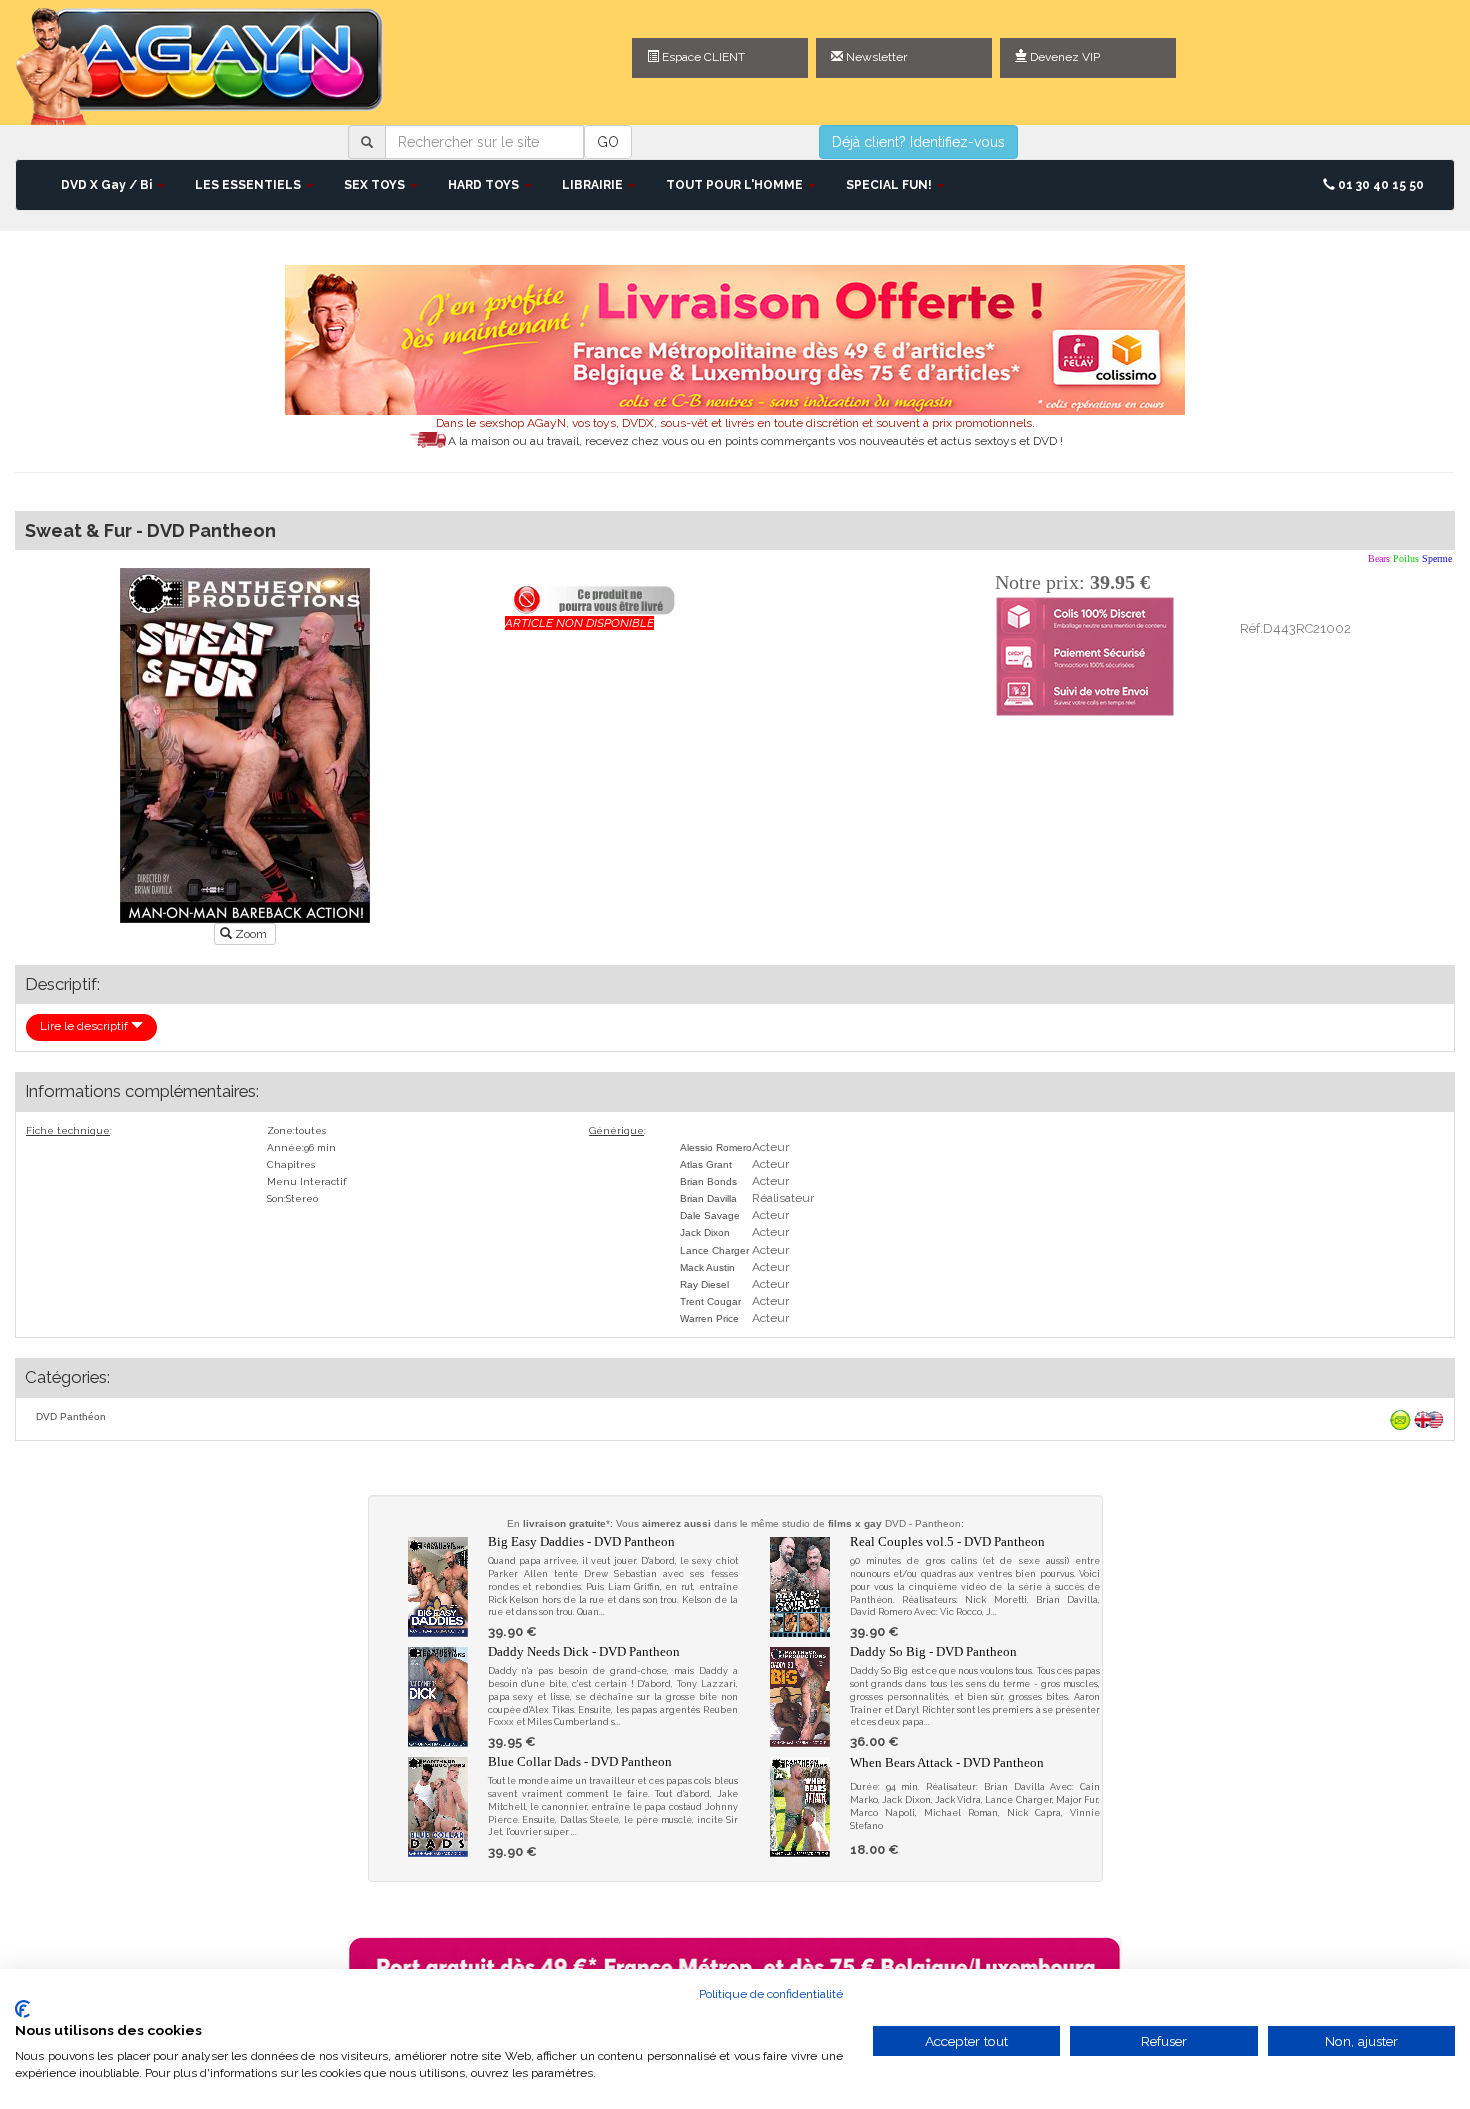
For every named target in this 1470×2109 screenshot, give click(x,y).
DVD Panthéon (71, 1416)
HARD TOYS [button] (485, 185)
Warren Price (709, 1318)
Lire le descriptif (85, 1026)
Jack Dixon (705, 1232)
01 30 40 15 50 (1379, 185)
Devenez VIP (1063, 57)
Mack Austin (707, 1267)
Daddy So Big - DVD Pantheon (933, 1651)
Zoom (251, 934)
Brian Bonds (708, 1181)
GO (608, 142)
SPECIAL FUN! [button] (890, 185)
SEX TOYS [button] (376, 185)
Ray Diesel (704, 1284)
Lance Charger (714, 1250)
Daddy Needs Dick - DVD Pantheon (584, 1651)
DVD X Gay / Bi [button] (108, 185)
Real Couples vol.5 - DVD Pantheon (947, 1541)
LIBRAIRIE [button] (594, 185)
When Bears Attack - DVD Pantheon (947, 1762)
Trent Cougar (710, 1301)
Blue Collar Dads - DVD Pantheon (580, 1761)
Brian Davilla (708, 1198)
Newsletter (875, 57)
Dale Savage (710, 1215)
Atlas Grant (706, 1164)
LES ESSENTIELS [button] (249, 185)
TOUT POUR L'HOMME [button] (736, 185)
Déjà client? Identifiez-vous (918, 142)
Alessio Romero (716, 1147)
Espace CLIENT (702, 57)
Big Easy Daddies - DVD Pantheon (581, 1541)
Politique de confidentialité (771, 1994)
